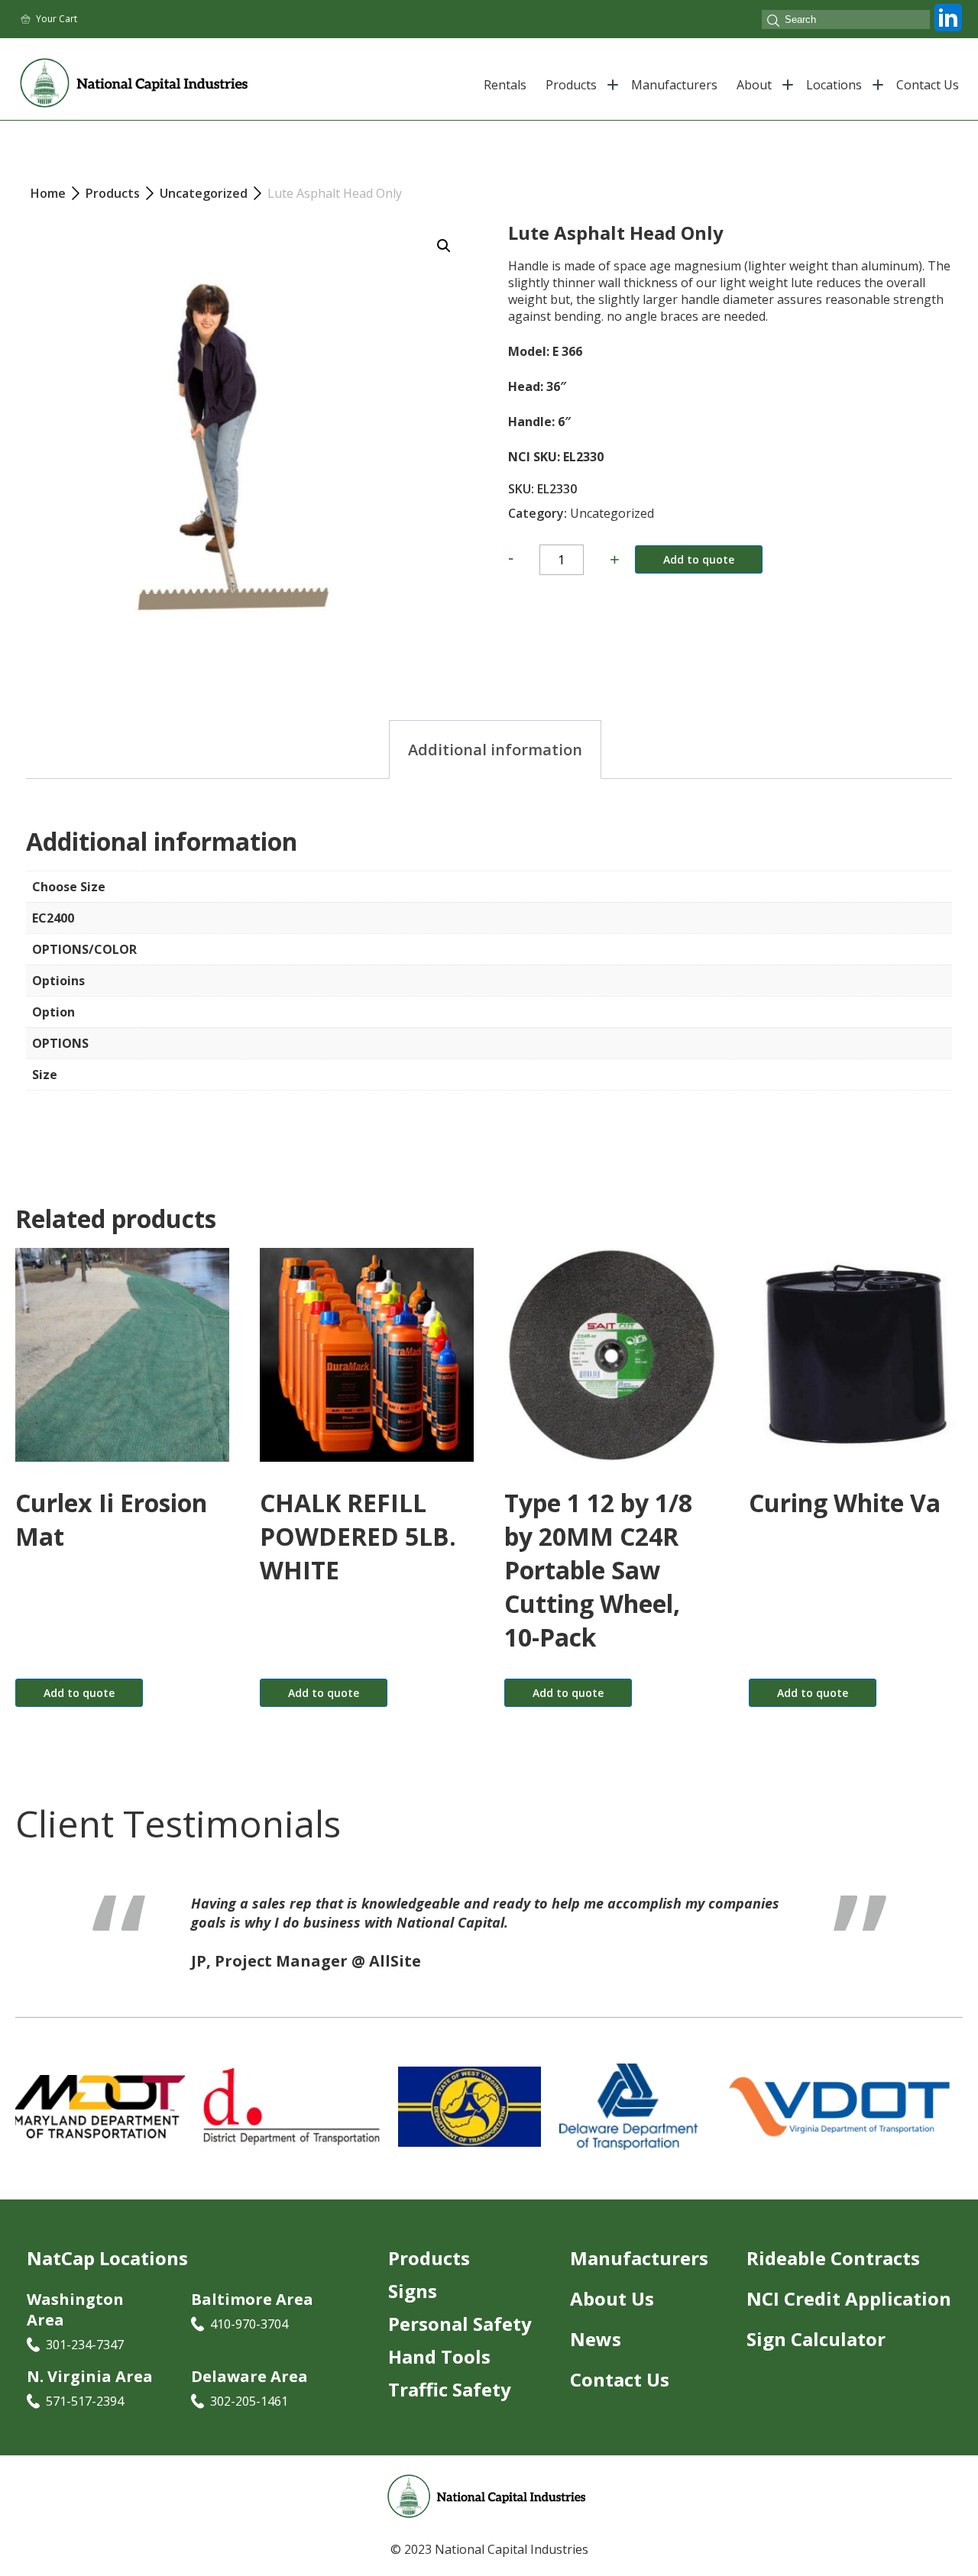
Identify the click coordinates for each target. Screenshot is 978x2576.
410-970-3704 (249, 2326)
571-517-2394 (85, 2403)
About (754, 85)
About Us (612, 2300)
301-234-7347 (85, 2346)
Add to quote (699, 559)
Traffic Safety (450, 2391)
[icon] (948, 31)
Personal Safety (460, 2325)
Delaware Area (249, 2378)
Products (571, 85)
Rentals (505, 85)
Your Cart (57, 19)
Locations (834, 85)
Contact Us (928, 85)
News (596, 2340)
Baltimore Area (252, 2301)
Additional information (495, 750)
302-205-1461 (249, 2403)
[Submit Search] (773, 22)
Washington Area (75, 2311)
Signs (413, 2292)
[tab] (495, 750)
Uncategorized (612, 513)
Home (48, 193)
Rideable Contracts (833, 2259)
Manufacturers (674, 85)
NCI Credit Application (849, 2300)
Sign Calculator (816, 2340)
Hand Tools (439, 2358)
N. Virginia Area (90, 2378)
